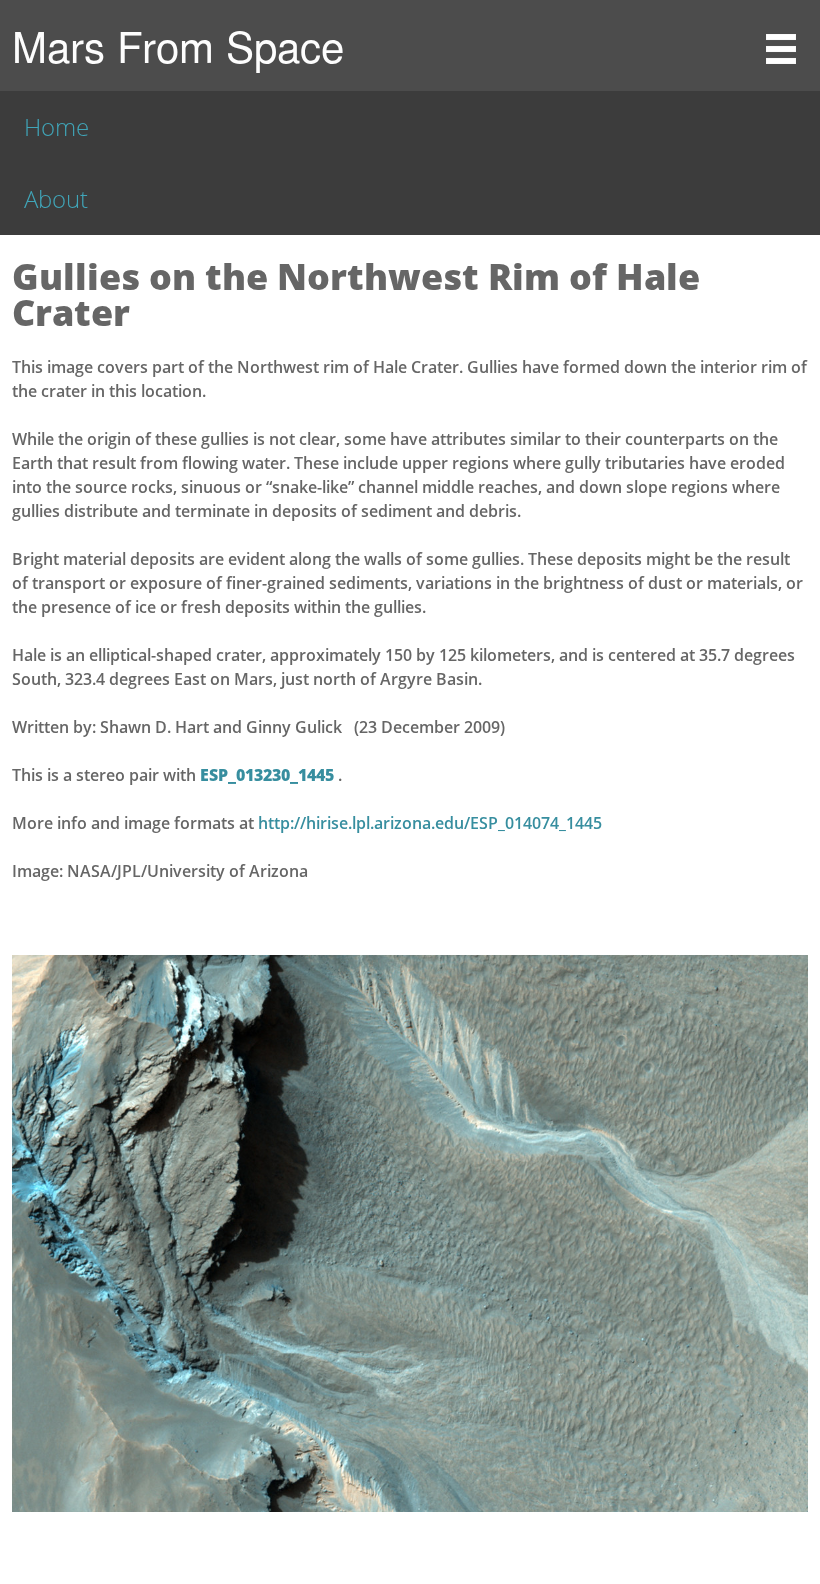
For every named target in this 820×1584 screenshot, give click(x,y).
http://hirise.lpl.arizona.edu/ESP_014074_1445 (430, 823)
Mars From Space (178, 45)
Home (56, 126)
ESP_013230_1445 (269, 775)
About (56, 198)
